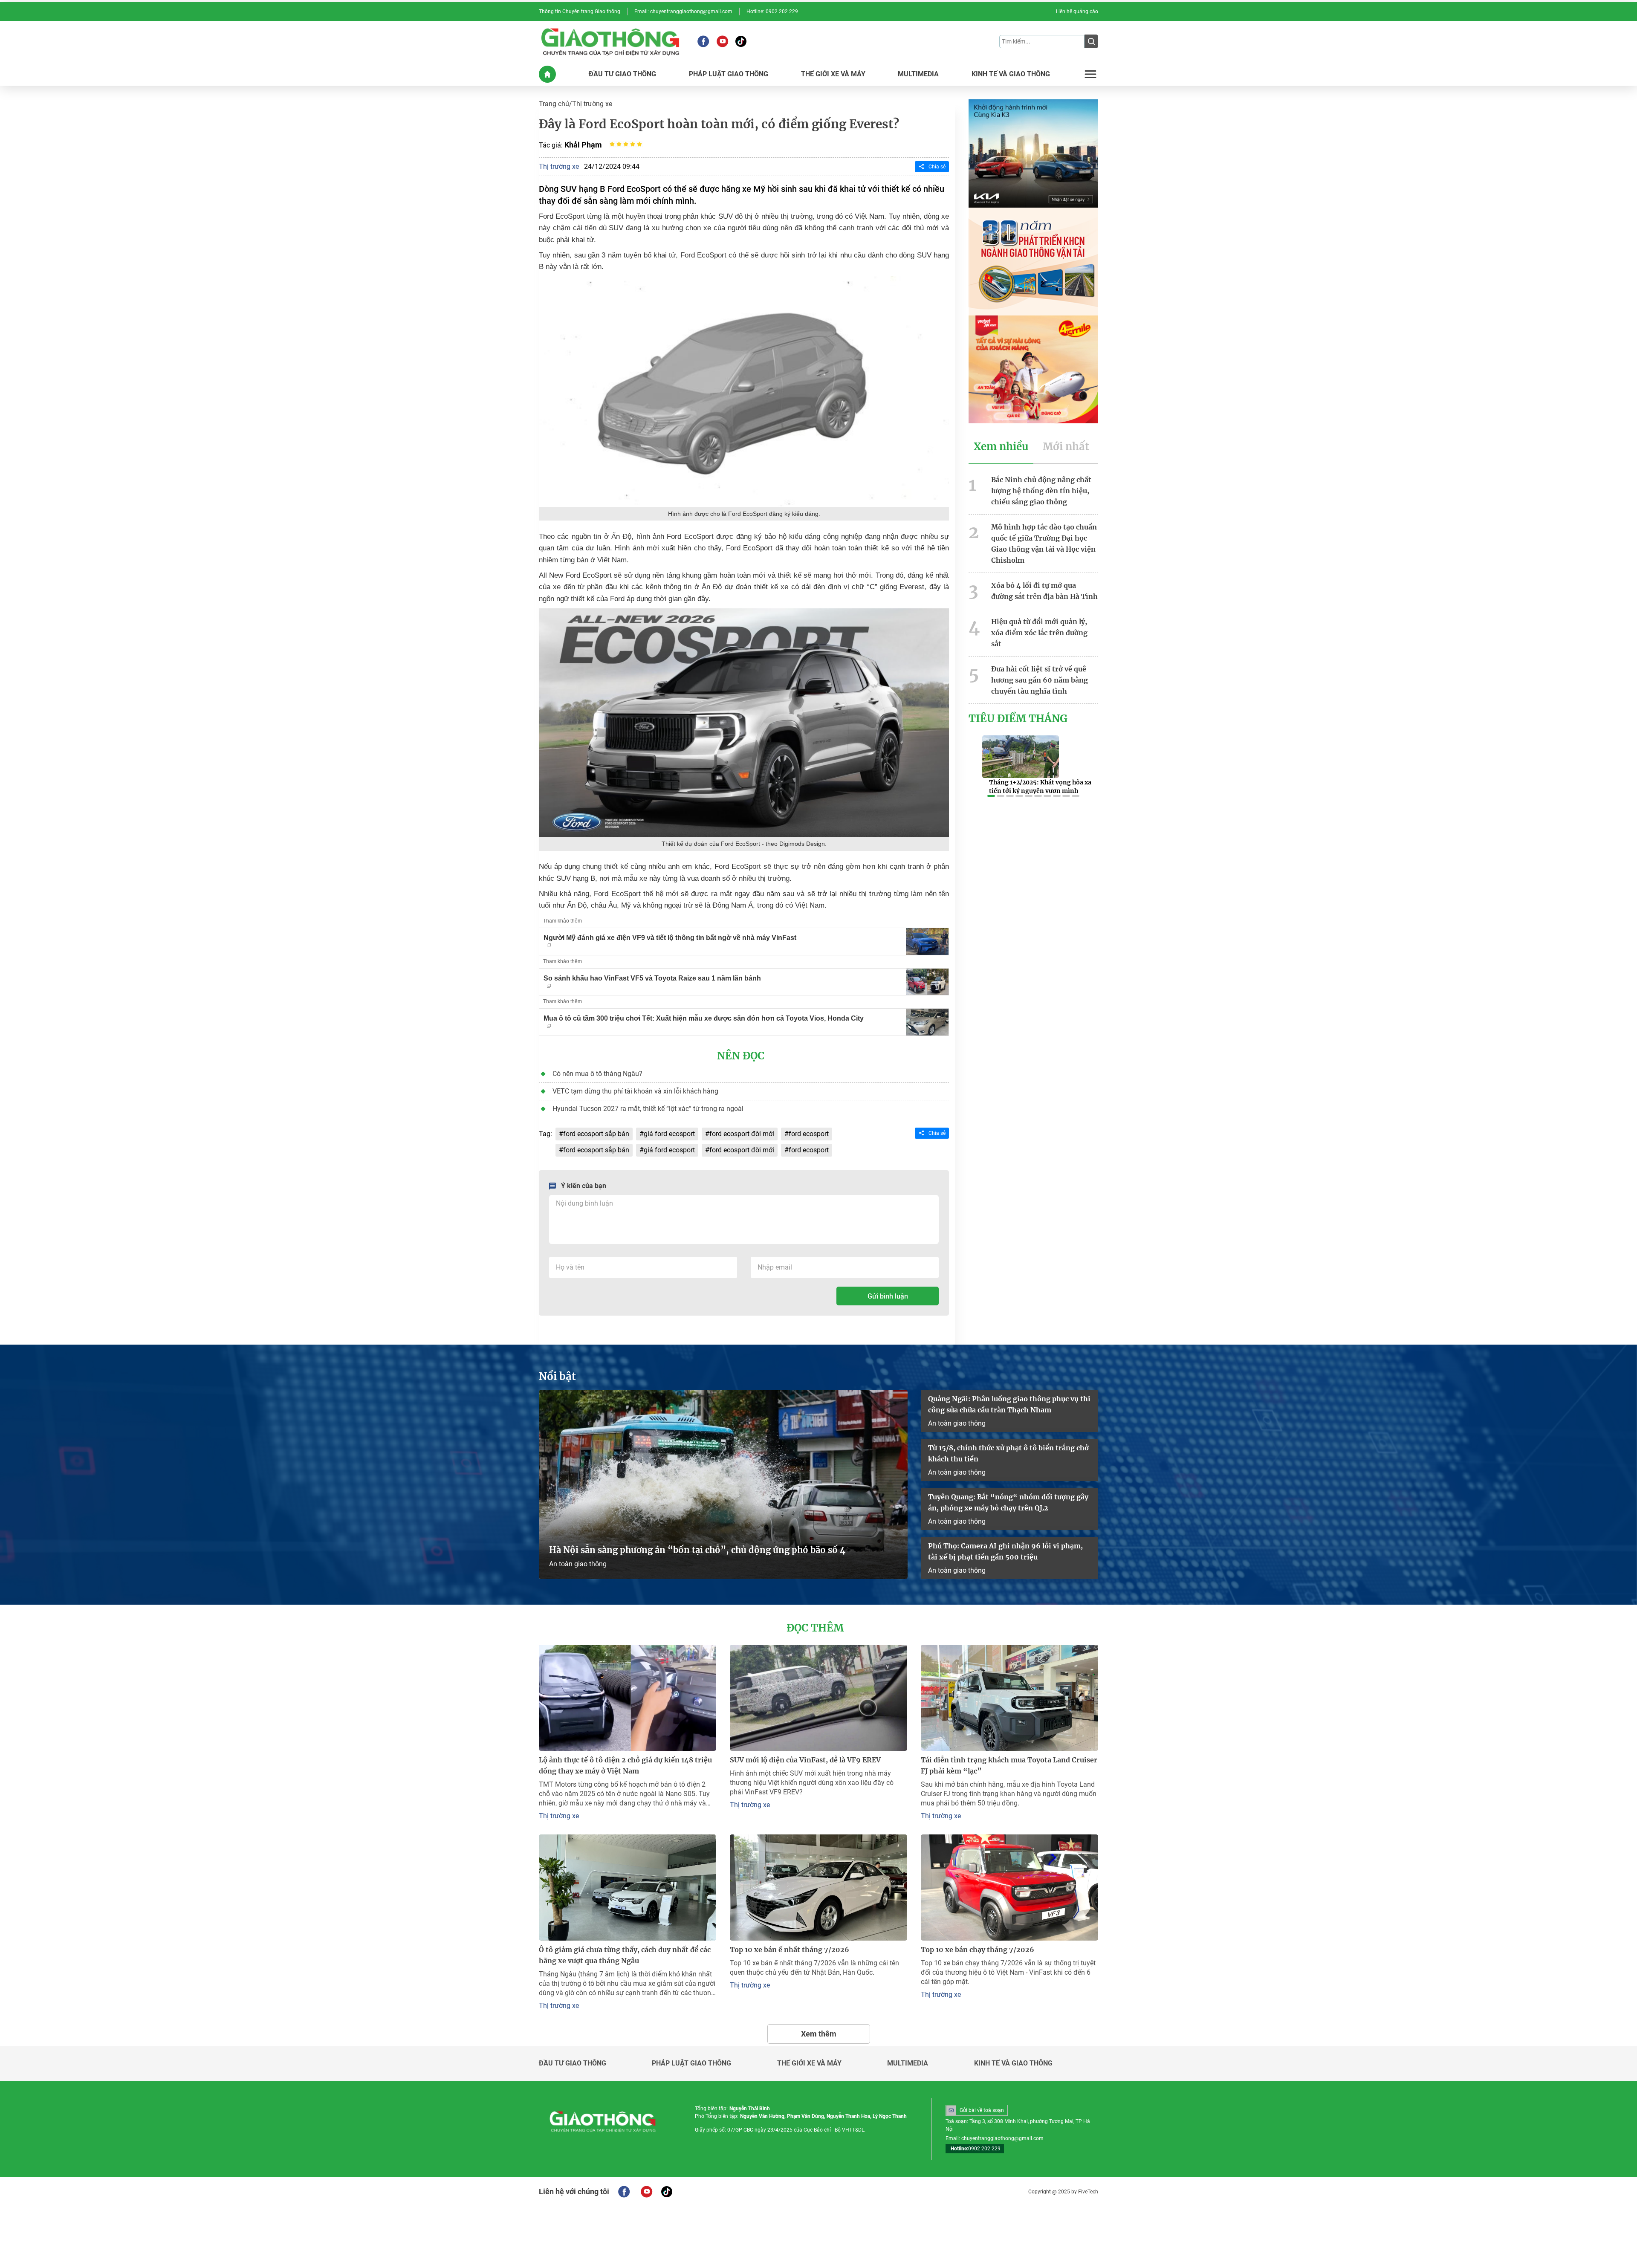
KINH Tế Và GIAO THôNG (1011, 74)
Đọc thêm (815, 1628)
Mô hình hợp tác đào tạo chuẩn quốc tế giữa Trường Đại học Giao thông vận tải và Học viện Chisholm (1044, 544)
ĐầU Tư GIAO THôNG (622, 74)
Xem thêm (819, 2034)
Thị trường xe (592, 104)
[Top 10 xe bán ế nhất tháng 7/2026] (818, 1888)
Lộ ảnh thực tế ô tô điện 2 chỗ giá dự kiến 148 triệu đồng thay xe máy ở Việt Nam (625, 1765)
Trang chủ (554, 104)
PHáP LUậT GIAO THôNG (729, 74)
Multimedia (908, 2063)
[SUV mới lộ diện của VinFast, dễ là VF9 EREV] (818, 1698)
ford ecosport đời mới (742, 1134)
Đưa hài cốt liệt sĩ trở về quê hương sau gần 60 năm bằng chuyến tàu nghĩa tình (1040, 680)
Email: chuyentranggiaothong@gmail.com (683, 12)
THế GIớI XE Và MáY (833, 74)
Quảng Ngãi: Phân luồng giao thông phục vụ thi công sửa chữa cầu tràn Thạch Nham (1009, 1404)
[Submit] (1091, 41)
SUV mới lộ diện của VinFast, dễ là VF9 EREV (805, 1760)
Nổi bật (557, 1377)
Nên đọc (741, 1056)
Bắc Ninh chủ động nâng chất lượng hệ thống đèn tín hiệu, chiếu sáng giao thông (1041, 491)
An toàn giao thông (578, 1564)
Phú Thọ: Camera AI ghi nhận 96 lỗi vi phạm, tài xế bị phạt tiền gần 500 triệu (1005, 1551)
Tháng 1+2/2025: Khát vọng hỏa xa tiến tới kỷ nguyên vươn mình (1040, 787)
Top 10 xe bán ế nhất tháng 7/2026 (790, 1950)
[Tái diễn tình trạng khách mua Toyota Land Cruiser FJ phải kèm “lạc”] (1009, 1698)
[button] (991, 796)
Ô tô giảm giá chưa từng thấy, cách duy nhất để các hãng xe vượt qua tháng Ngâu (625, 1955)
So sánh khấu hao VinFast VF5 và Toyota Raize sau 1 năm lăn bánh (652, 978)
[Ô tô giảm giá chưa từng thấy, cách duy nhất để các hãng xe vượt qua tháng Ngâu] (628, 1888)
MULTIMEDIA (918, 74)
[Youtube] (722, 41)
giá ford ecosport (669, 1134)
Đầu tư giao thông (573, 2063)
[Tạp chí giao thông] (610, 41)
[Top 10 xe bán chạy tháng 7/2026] (1009, 1888)
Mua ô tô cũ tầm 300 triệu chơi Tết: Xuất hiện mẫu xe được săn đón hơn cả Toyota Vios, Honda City (704, 1018)
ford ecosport (809, 1134)
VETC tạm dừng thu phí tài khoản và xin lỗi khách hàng (635, 1091)
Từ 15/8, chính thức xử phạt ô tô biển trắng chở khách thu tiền (1008, 1453)
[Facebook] (703, 41)
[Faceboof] (624, 2192)
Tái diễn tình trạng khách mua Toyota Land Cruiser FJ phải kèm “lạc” (1009, 1765)
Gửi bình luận (888, 1296)
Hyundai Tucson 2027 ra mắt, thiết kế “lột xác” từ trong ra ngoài (648, 1109)
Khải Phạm (583, 145)
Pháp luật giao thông (691, 2063)
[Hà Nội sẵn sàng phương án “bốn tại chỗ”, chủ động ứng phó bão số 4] (723, 1484)
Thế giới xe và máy (809, 2063)
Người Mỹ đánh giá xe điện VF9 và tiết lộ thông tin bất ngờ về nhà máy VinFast (670, 938)
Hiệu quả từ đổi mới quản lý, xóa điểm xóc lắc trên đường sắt (1039, 633)
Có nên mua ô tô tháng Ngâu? (597, 1074)
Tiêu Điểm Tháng (1018, 719)
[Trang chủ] (547, 74)
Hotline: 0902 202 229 (772, 12)
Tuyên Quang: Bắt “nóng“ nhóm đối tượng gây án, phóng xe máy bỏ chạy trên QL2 (1008, 1502)
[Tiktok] (741, 41)
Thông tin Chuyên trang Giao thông (580, 12)
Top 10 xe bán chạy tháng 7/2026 (978, 1950)
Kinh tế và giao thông (1013, 2063)
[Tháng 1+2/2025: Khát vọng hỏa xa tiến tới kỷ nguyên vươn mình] (1021, 757)
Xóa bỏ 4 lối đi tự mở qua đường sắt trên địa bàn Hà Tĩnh (1044, 591)
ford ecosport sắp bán (596, 1134)
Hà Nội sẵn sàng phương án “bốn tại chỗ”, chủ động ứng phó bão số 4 (698, 1550)
